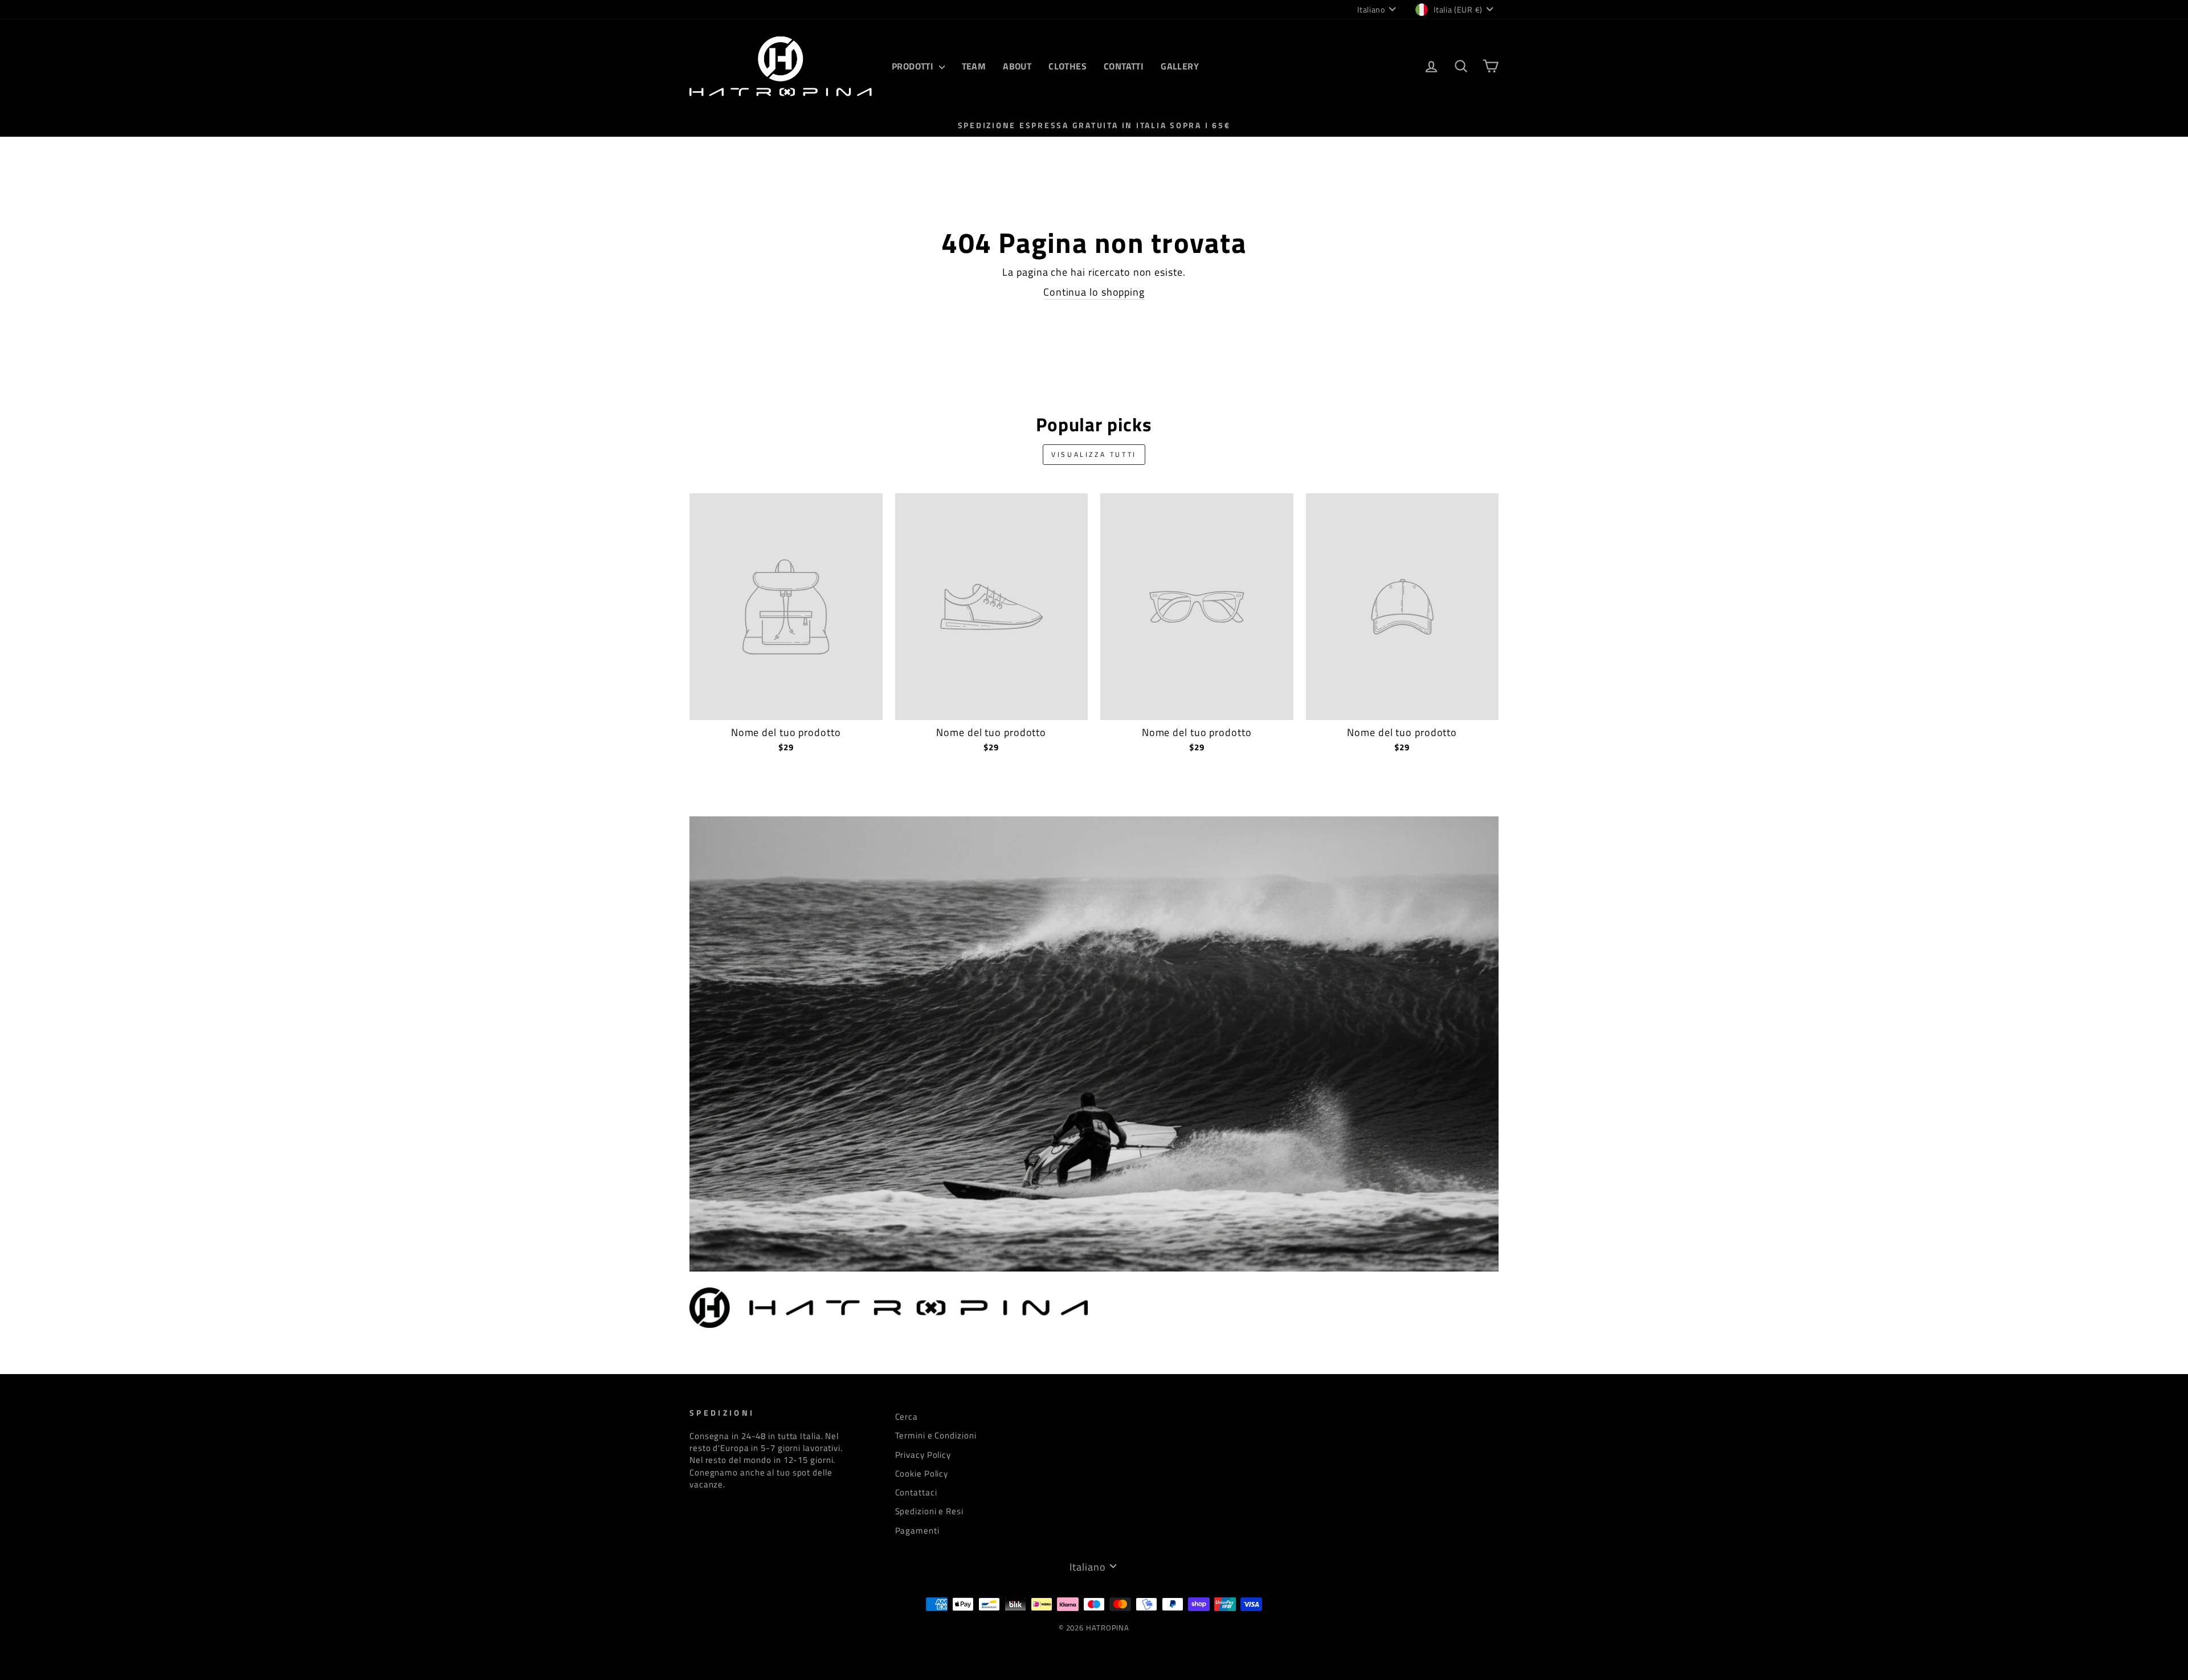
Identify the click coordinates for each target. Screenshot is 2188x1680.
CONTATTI (1124, 66)
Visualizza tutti (1094, 454)
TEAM (974, 66)
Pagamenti (917, 1530)
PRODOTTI (914, 66)
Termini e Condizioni (936, 1435)
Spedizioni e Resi (929, 1511)
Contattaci (916, 1492)
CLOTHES (1068, 66)
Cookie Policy (922, 1473)
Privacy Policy (923, 1455)
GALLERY (1180, 66)
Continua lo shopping (1094, 292)
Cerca (907, 1417)
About (1017, 66)
